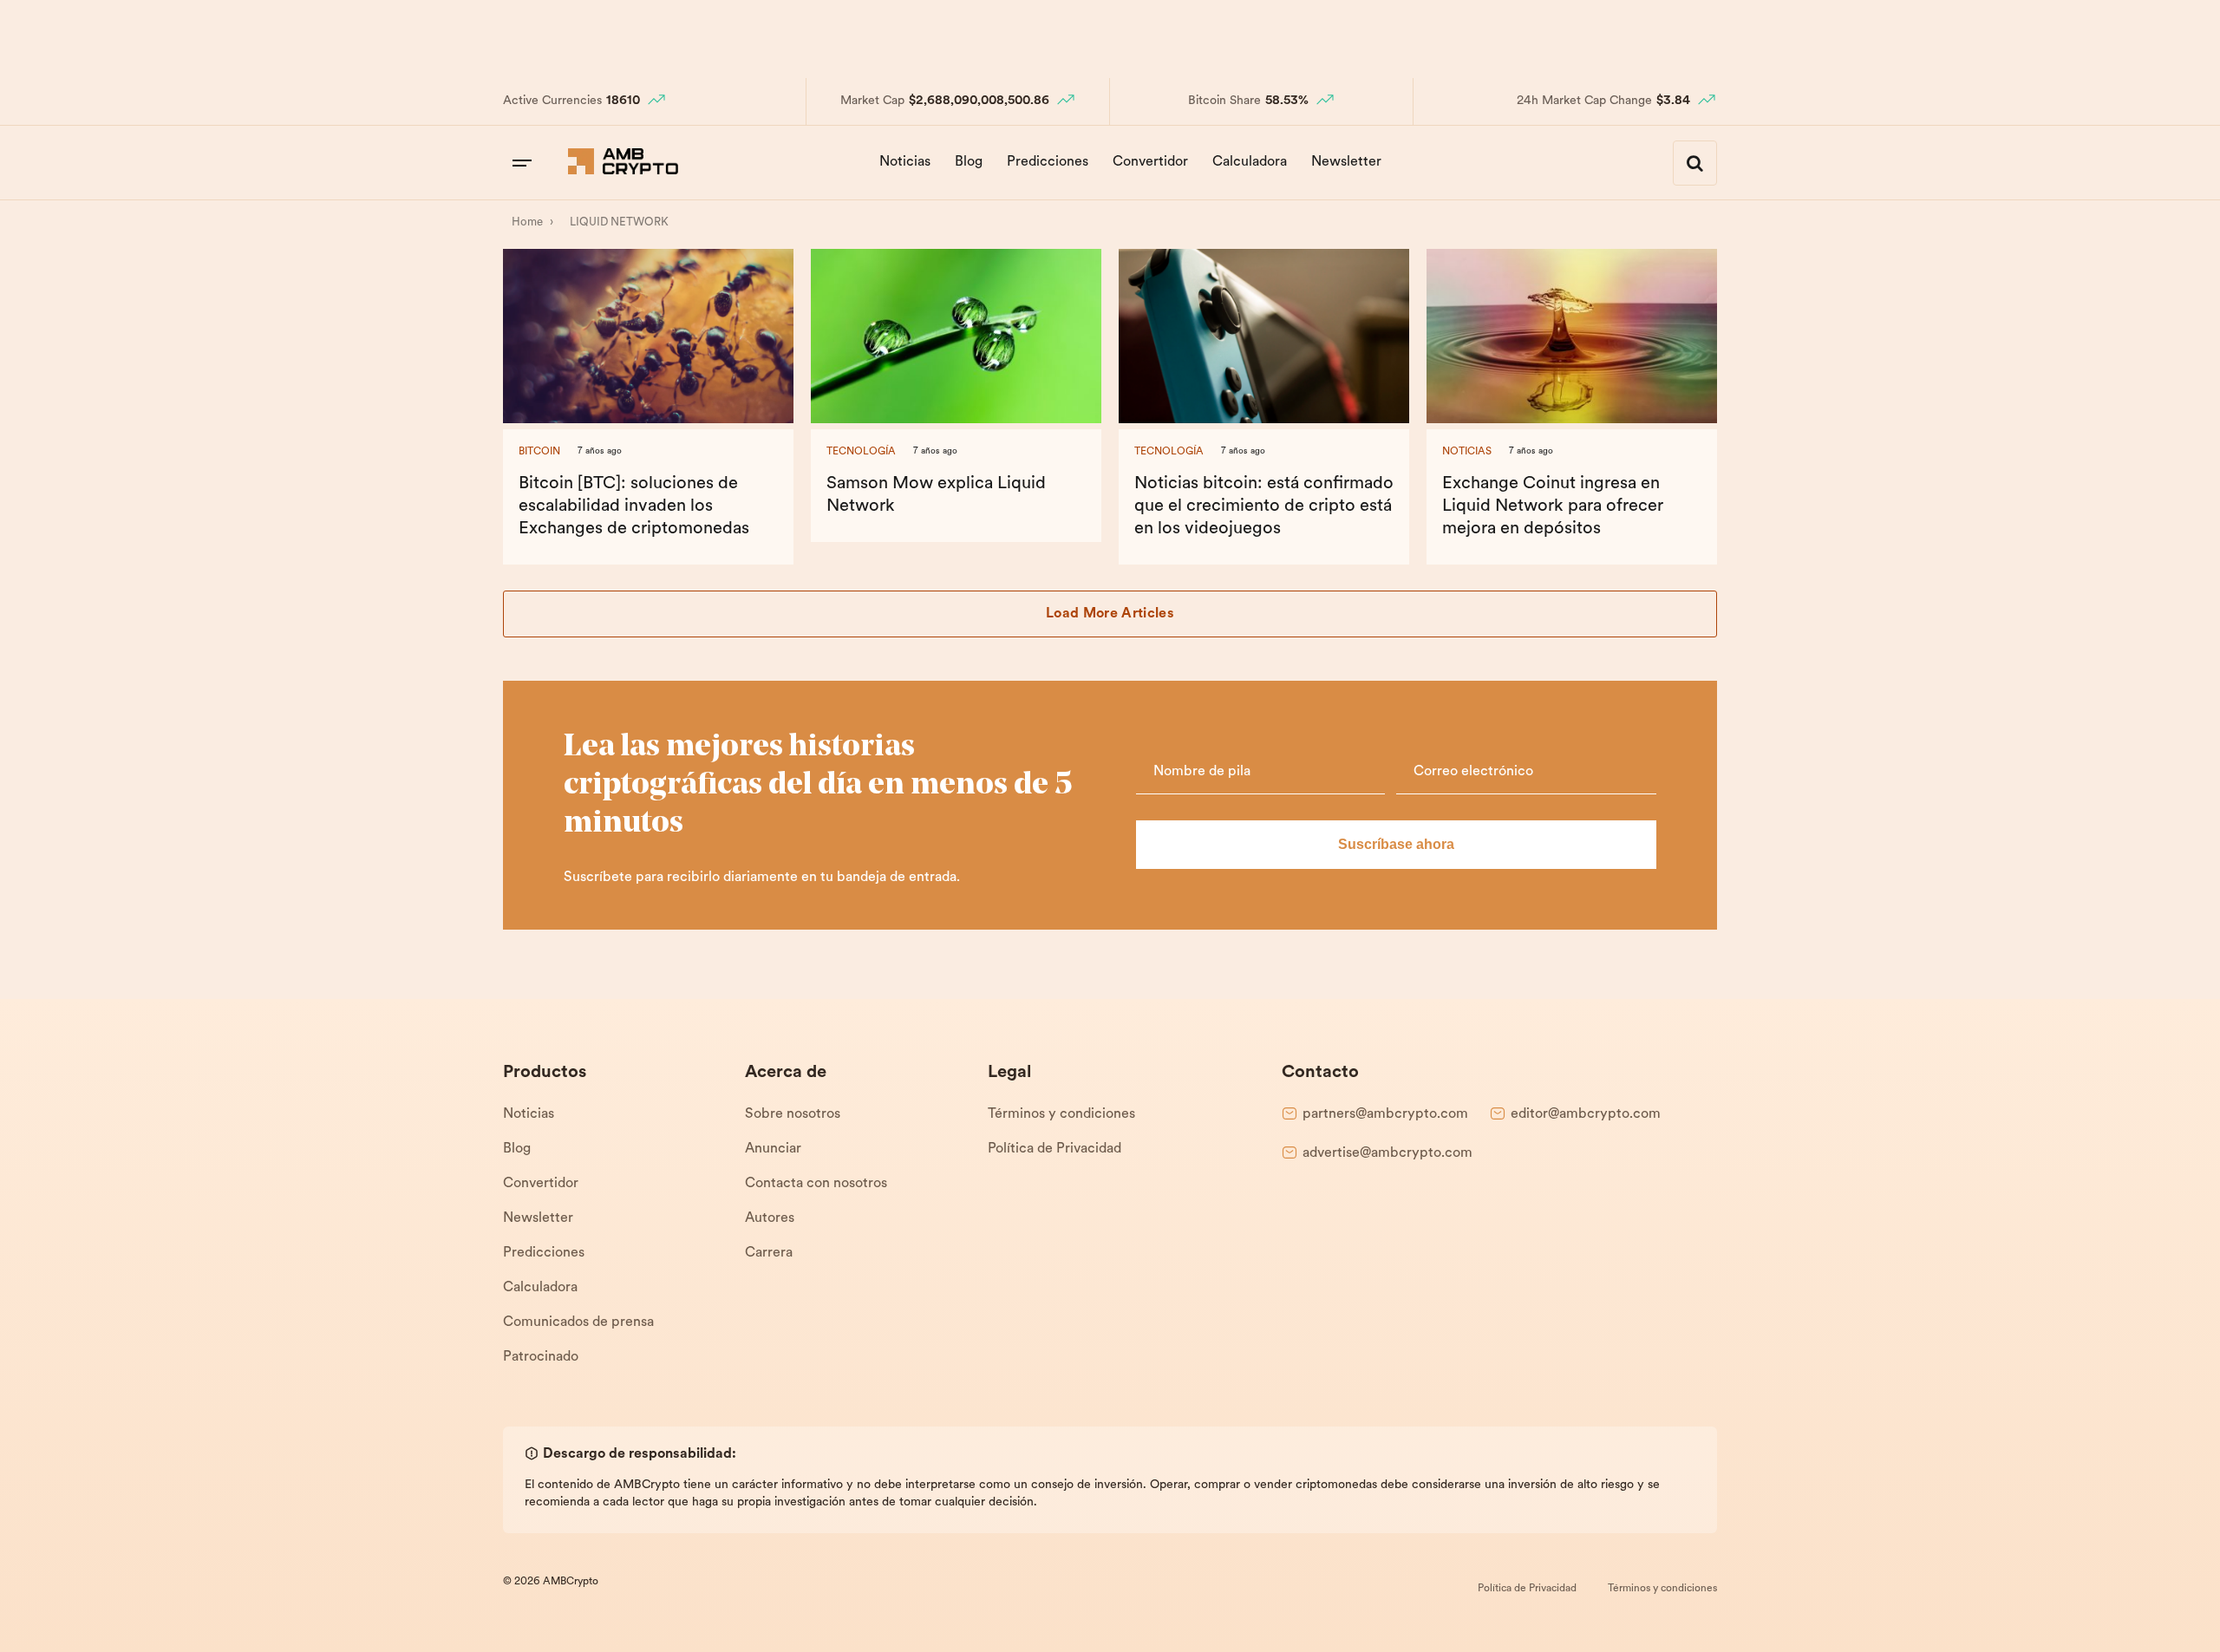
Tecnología (861, 452)
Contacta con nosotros (816, 1184)
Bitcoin (539, 452)
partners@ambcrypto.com (1385, 1114)
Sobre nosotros (793, 1114)
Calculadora (1250, 162)
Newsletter (1346, 162)
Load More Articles (1110, 614)
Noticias (905, 162)
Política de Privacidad (1054, 1149)
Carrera (769, 1253)
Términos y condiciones (1061, 1114)
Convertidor (1150, 162)
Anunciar (773, 1149)
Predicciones (1048, 162)
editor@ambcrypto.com (1586, 1114)
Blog (969, 162)
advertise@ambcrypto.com (1387, 1153)
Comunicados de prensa (578, 1322)
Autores (770, 1218)
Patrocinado (541, 1357)
